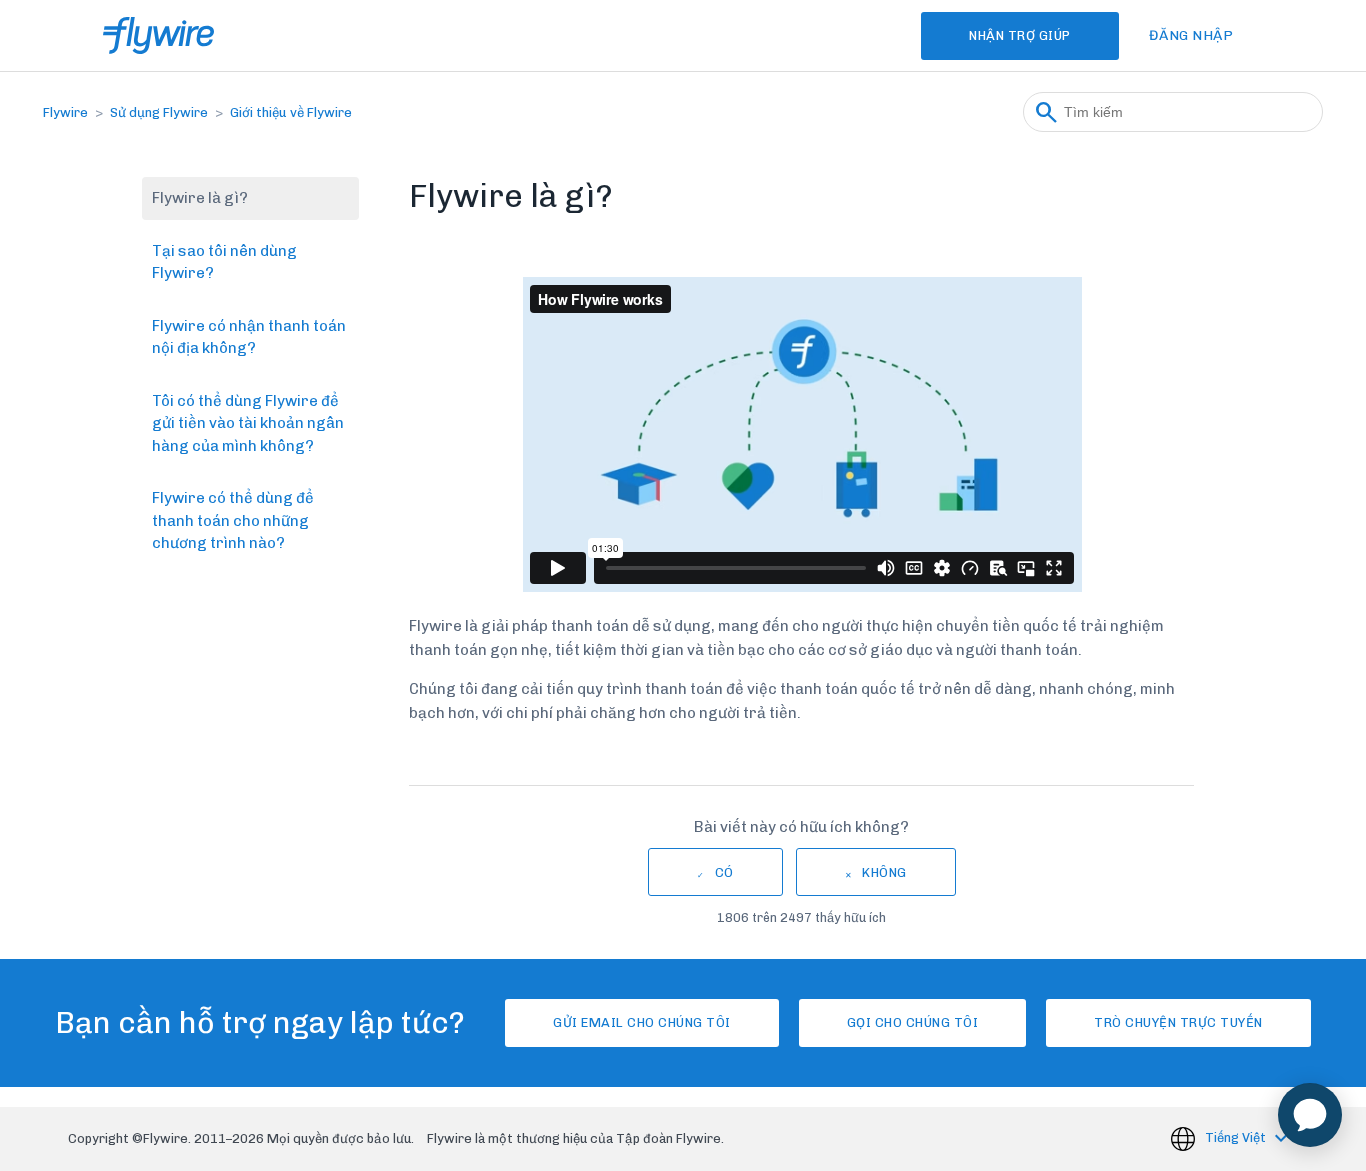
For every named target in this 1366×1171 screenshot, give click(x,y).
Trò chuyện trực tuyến (1178, 1022)
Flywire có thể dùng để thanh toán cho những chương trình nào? (233, 520)
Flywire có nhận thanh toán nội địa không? (249, 337)
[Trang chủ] (158, 35)
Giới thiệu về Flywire (291, 112)
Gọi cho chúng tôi (913, 1022)
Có (724, 872)
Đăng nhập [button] (1191, 35)
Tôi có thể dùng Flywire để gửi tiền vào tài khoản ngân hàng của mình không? (248, 423)
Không (884, 872)
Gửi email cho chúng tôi (642, 1022)
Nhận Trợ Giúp (1020, 35)
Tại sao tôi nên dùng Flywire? (224, 262)
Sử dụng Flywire (159, 112)
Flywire (65, 112)
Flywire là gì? (200, 198)
